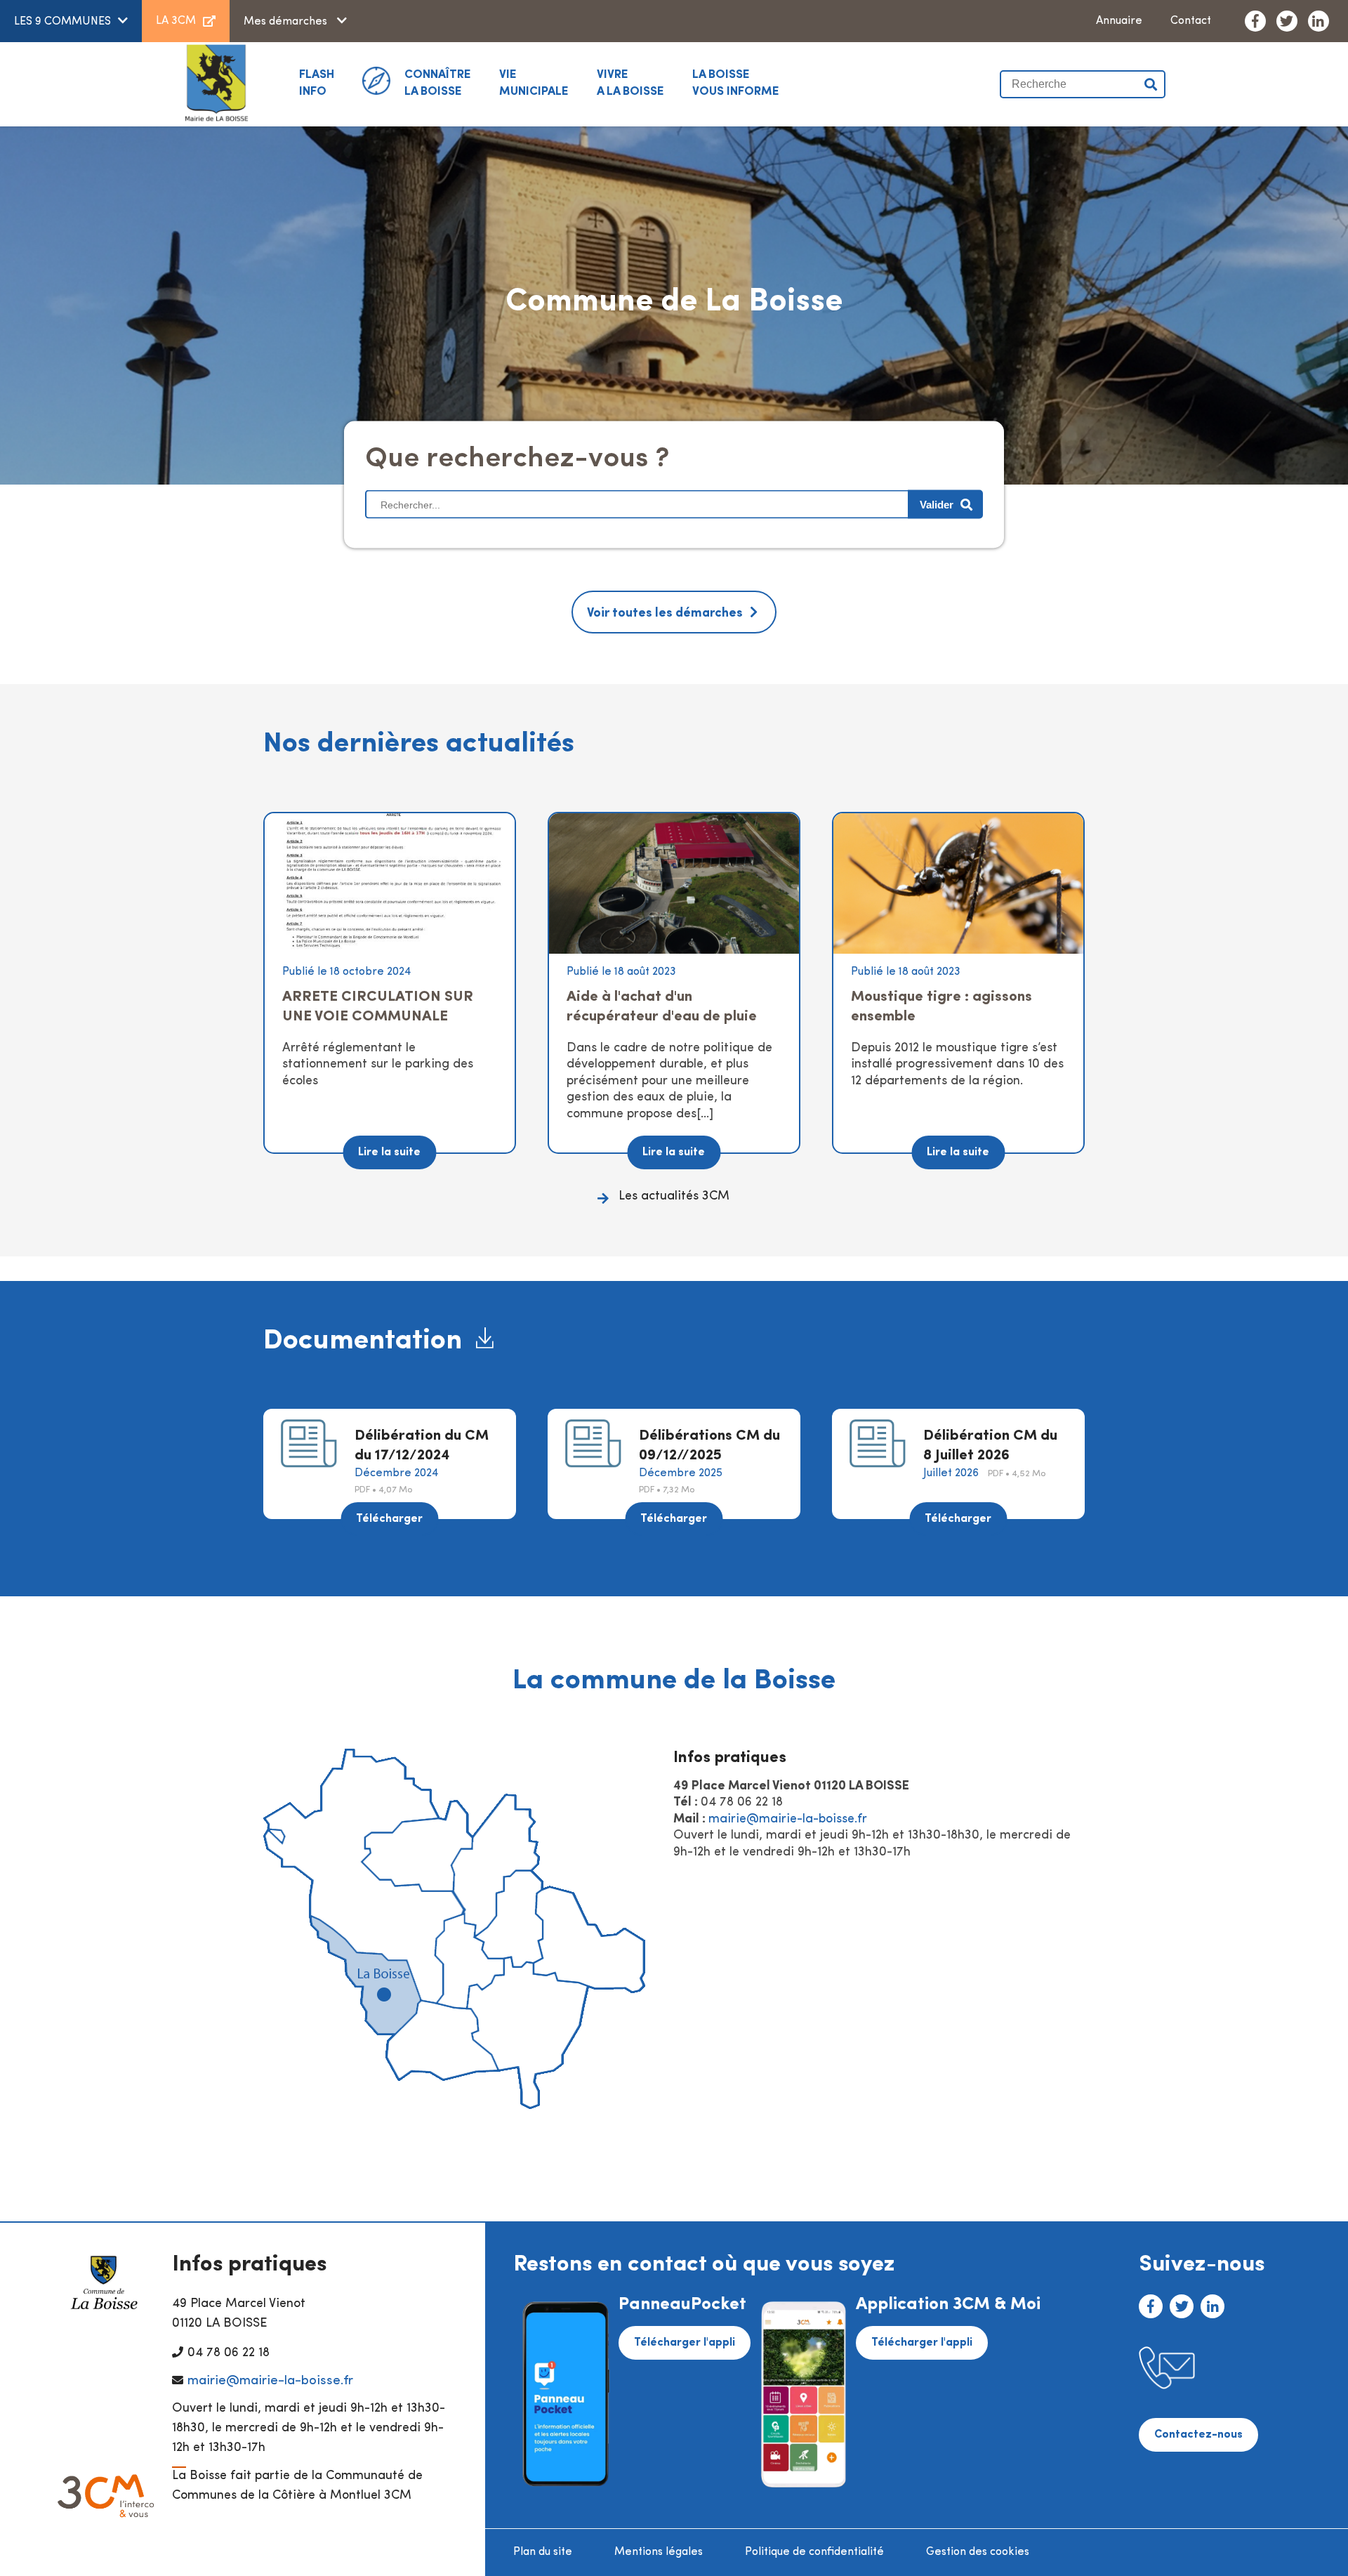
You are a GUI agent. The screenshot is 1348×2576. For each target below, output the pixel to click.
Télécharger (389, 1519)
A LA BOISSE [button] (630, 83)
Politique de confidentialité (814, 2552)
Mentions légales (659, 2552)
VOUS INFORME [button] (736, 83)
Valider (1151, 84)
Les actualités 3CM (674, 1197)
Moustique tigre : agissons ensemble (941, 1007)
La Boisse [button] (438, 83)
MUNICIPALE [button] (534, 83)
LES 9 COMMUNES (62, 22)
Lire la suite (389, 1152)
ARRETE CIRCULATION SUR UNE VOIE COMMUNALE (378, 1007)
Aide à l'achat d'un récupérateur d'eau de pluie (662, 1007)
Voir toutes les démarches (665, 614)
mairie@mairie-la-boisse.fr (788, 1820)
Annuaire (1119, 21)
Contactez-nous (1198, 2435)
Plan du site (543, 2552)
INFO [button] (317, 83)
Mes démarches (287, 22)
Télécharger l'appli (685, 2343)
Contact (1191, 21)
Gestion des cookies (978, 2552)
